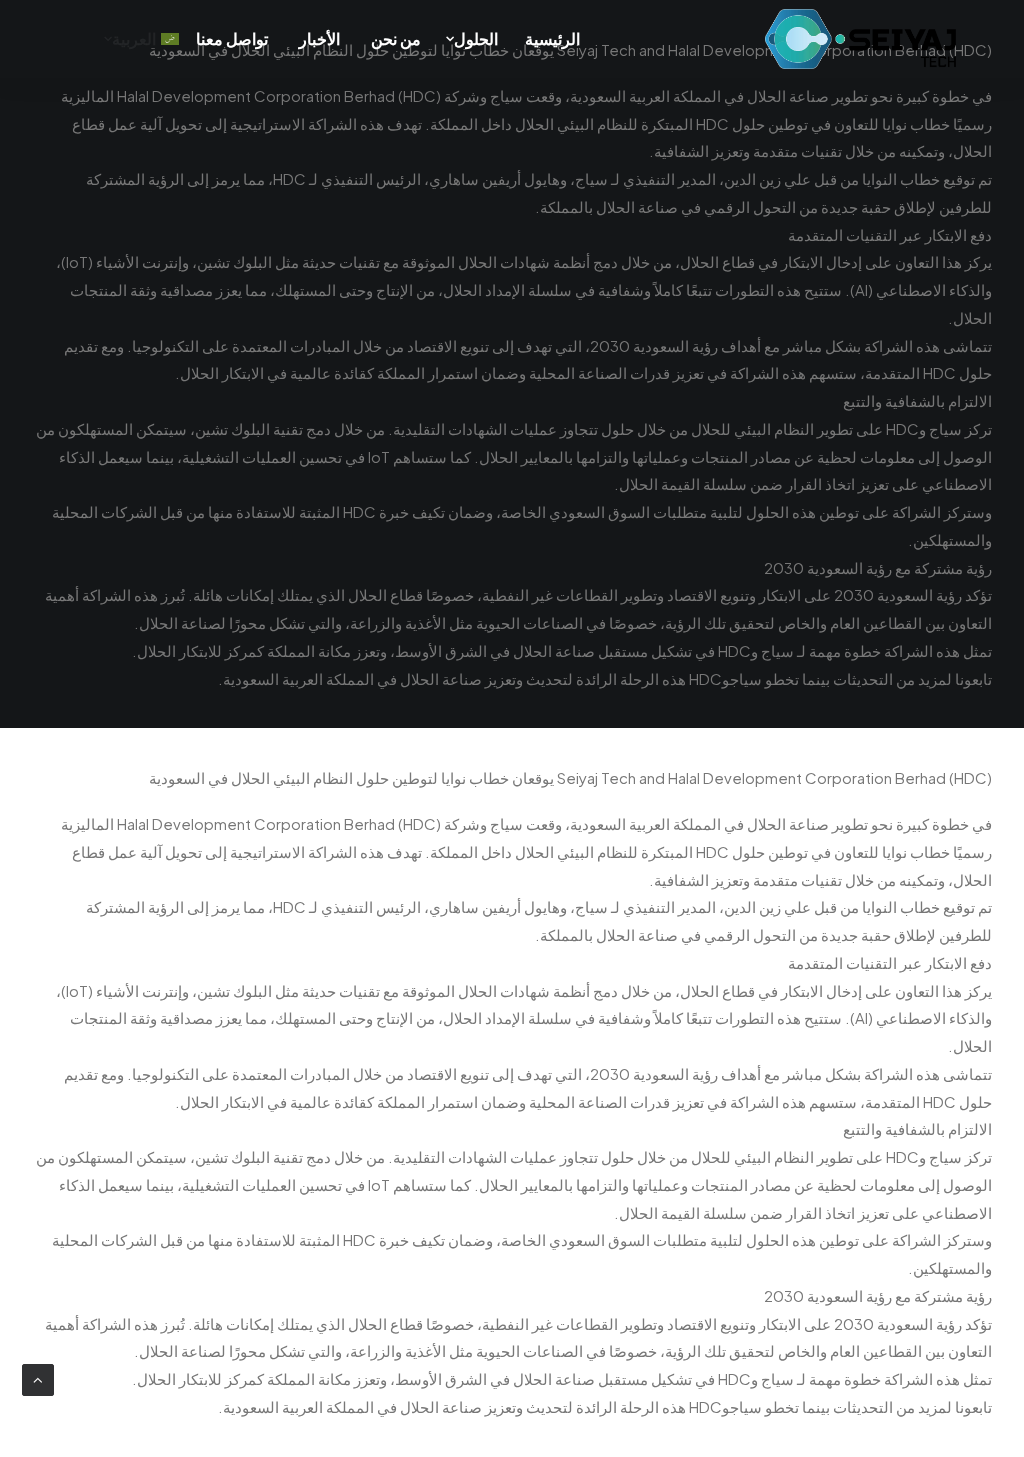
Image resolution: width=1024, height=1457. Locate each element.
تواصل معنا (232, 38)
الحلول (476, 38)
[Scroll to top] (38, 1377)
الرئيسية (552, 38)
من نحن (396, 38)
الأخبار (319, 38)
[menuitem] (559, 39)
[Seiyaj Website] (860, 39)
